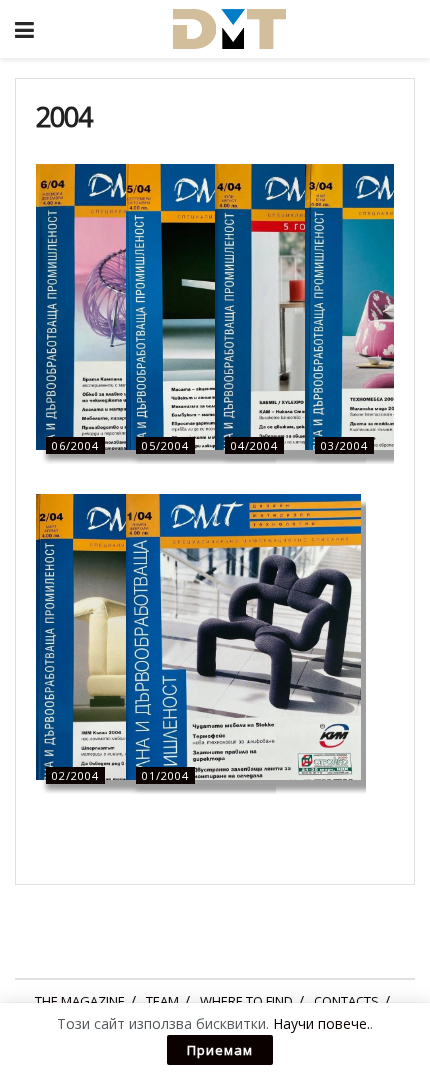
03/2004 (344, 445)
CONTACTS (346, 1001)
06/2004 (75, 445)
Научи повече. (321, 1023)
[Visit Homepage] (229, 29)
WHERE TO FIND (246, 1001)
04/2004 (254, 445)
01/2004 (165, 775)
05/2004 (165, 445)
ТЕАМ (162, 1001)
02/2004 (75, 775)
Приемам (220, 1050)
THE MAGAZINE (80, 1001)
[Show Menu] (24, 29)
